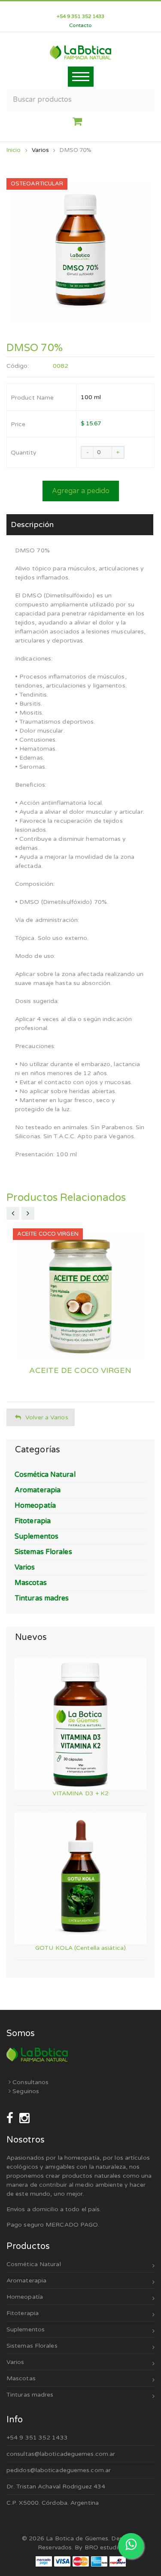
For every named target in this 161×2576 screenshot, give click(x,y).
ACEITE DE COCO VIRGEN (80, 1371)
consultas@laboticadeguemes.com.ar (61, 2454)
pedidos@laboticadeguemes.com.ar (59, 2470)
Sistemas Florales (32, 2346)
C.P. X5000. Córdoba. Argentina (53, 2503)
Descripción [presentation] (32, 524)
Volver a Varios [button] (47, 1417)
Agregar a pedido (81, 491)
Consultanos (30, 2082)
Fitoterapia (23, 2313)
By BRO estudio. (99, 2547)
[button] (80, 122)
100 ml (91, 397)
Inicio (14, 150)
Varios (41, 150)
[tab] (80, 525)
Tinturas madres (30, 2395)
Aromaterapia (26, 2281)
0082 (61, 366)
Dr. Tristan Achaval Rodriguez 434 (56, 2487)
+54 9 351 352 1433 (37, 2438)
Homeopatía (25, 2297)
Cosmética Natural (34, 2264)
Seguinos (25, 2091)
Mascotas (21, 2378)
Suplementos (26, 2329)
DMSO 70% (76, 150)
